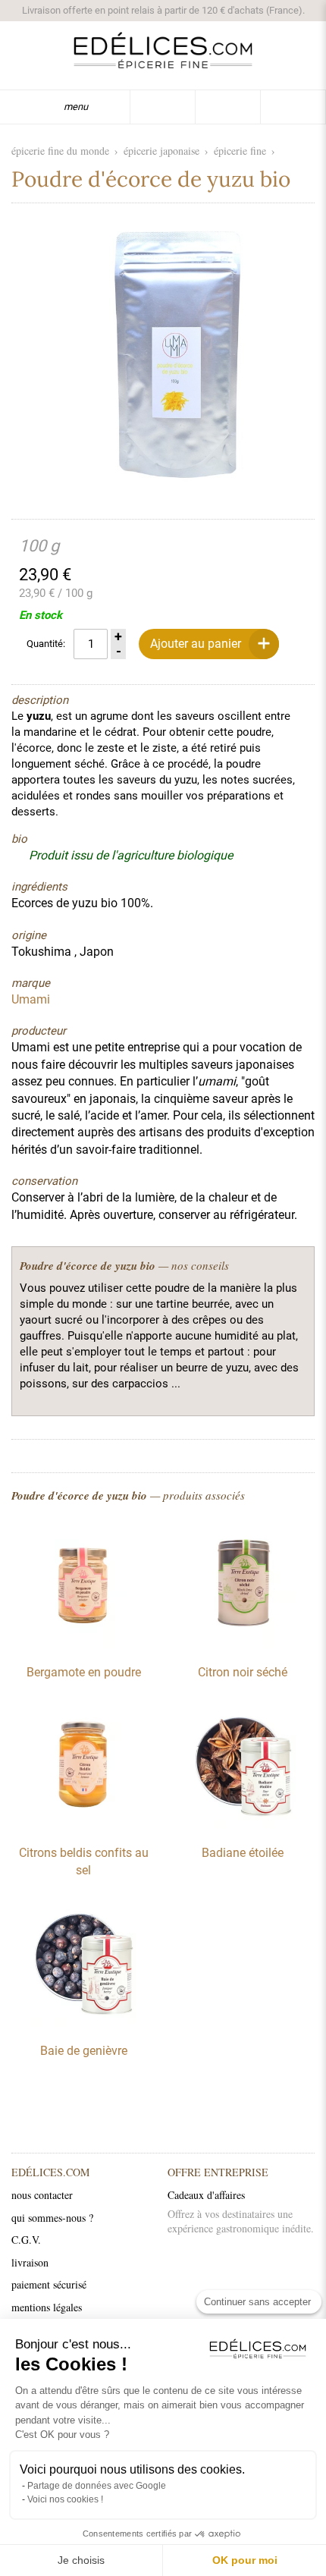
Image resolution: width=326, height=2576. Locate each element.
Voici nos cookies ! (65, 2499)
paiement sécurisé (49, 2284)
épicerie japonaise (161, 151)
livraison (30, 2262)
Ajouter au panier (196, 644)
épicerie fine (240, 151)
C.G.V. (26, 2240)
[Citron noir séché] (243, 1645)
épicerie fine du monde (60, 151)
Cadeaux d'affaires (206, 2195)
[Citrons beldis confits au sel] (83, 1825)
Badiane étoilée (243, 1853)
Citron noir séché (243, 1672)
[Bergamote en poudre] (83, 1645)
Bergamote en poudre (84, 1672)
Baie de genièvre (84, 2051)
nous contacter (42, 2195)
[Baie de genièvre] (83, 2023)
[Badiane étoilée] (243, 1825)
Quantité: (46, 644)
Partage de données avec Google (97, 2486)
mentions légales (47, 2307)
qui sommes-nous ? (52, 2218)
